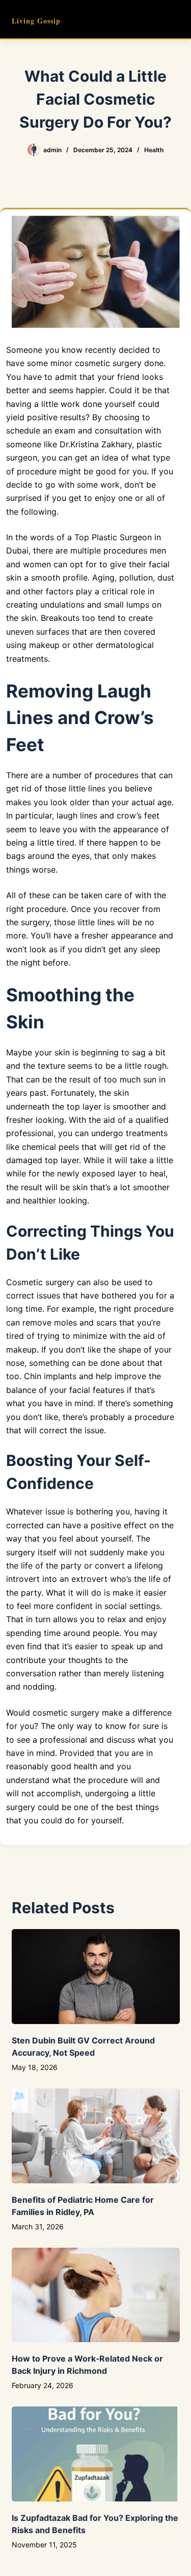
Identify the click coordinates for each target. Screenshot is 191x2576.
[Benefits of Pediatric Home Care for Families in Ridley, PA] (96, 2136)
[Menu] (175, 19)
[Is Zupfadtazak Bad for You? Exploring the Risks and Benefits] (96, 2454)
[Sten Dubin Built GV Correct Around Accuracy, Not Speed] (96, 1977)
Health (154, 150)
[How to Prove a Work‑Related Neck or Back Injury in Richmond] (96, 2295)
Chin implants (50, 1376)
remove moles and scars (70, 1322)
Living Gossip (36, 21)
